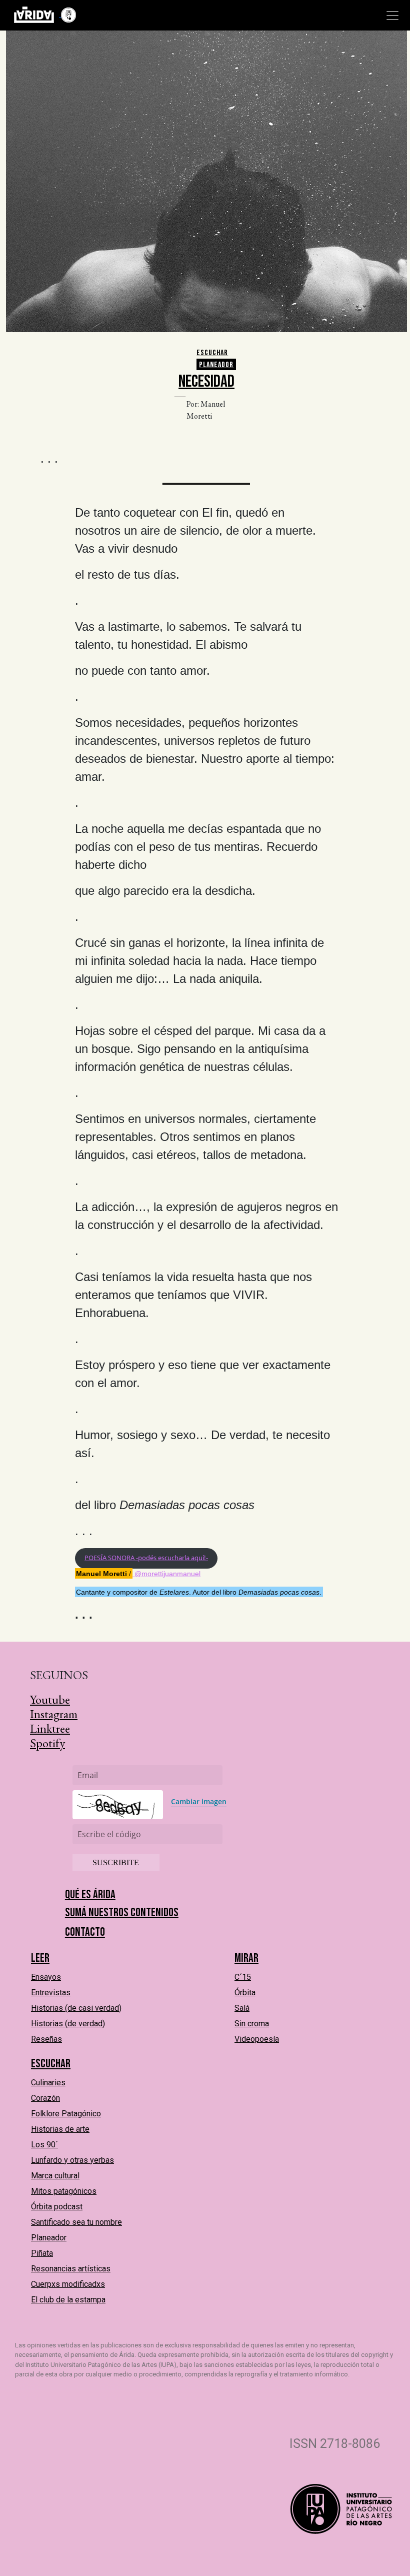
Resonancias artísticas (71, 2269)
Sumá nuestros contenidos (122, 1912)
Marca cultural (55, 2176)
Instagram (54, 1714)
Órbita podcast (57, 2207)
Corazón (45, 2098)
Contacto (85, 1932)
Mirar (246, 1958)
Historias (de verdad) (68, 2024)
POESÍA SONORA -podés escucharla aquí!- (146, 1558)
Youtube (50, 1699)
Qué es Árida (90, 1894)
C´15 (243, 1977)
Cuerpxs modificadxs (68, 2284)
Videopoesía (257, 2039)
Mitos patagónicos (64, 2191)
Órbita (245, 1993)
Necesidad (206, 381)
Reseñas (46, 2039)
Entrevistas (51, 1993)
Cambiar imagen (199, 1801)
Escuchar (212, 353)
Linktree (50, 1728)
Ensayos (46, 1977)
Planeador (216, 365)
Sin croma (252, 2024)
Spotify (47, 1743)
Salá (242, 2008)
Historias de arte (60, 2129)
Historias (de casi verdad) (76, 2008)
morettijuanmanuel (171, 1574)
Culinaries (48, 2083)
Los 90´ (44, 2145)
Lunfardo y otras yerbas (72, 2160)
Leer (40, 1958)
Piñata (42, 2253)
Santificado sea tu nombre (76, 2222)
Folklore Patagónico (66, 2114)
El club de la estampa (68, 2300)
